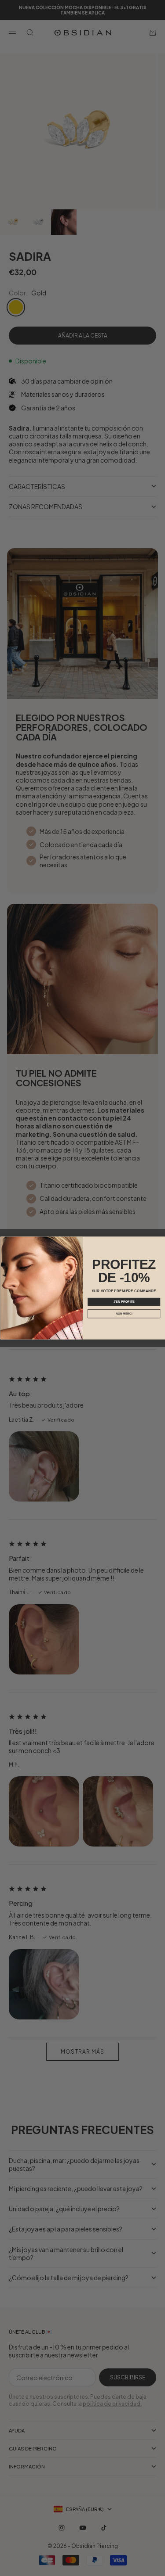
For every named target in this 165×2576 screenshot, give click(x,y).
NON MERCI (124, 1313)
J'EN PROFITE (124, 1302)
